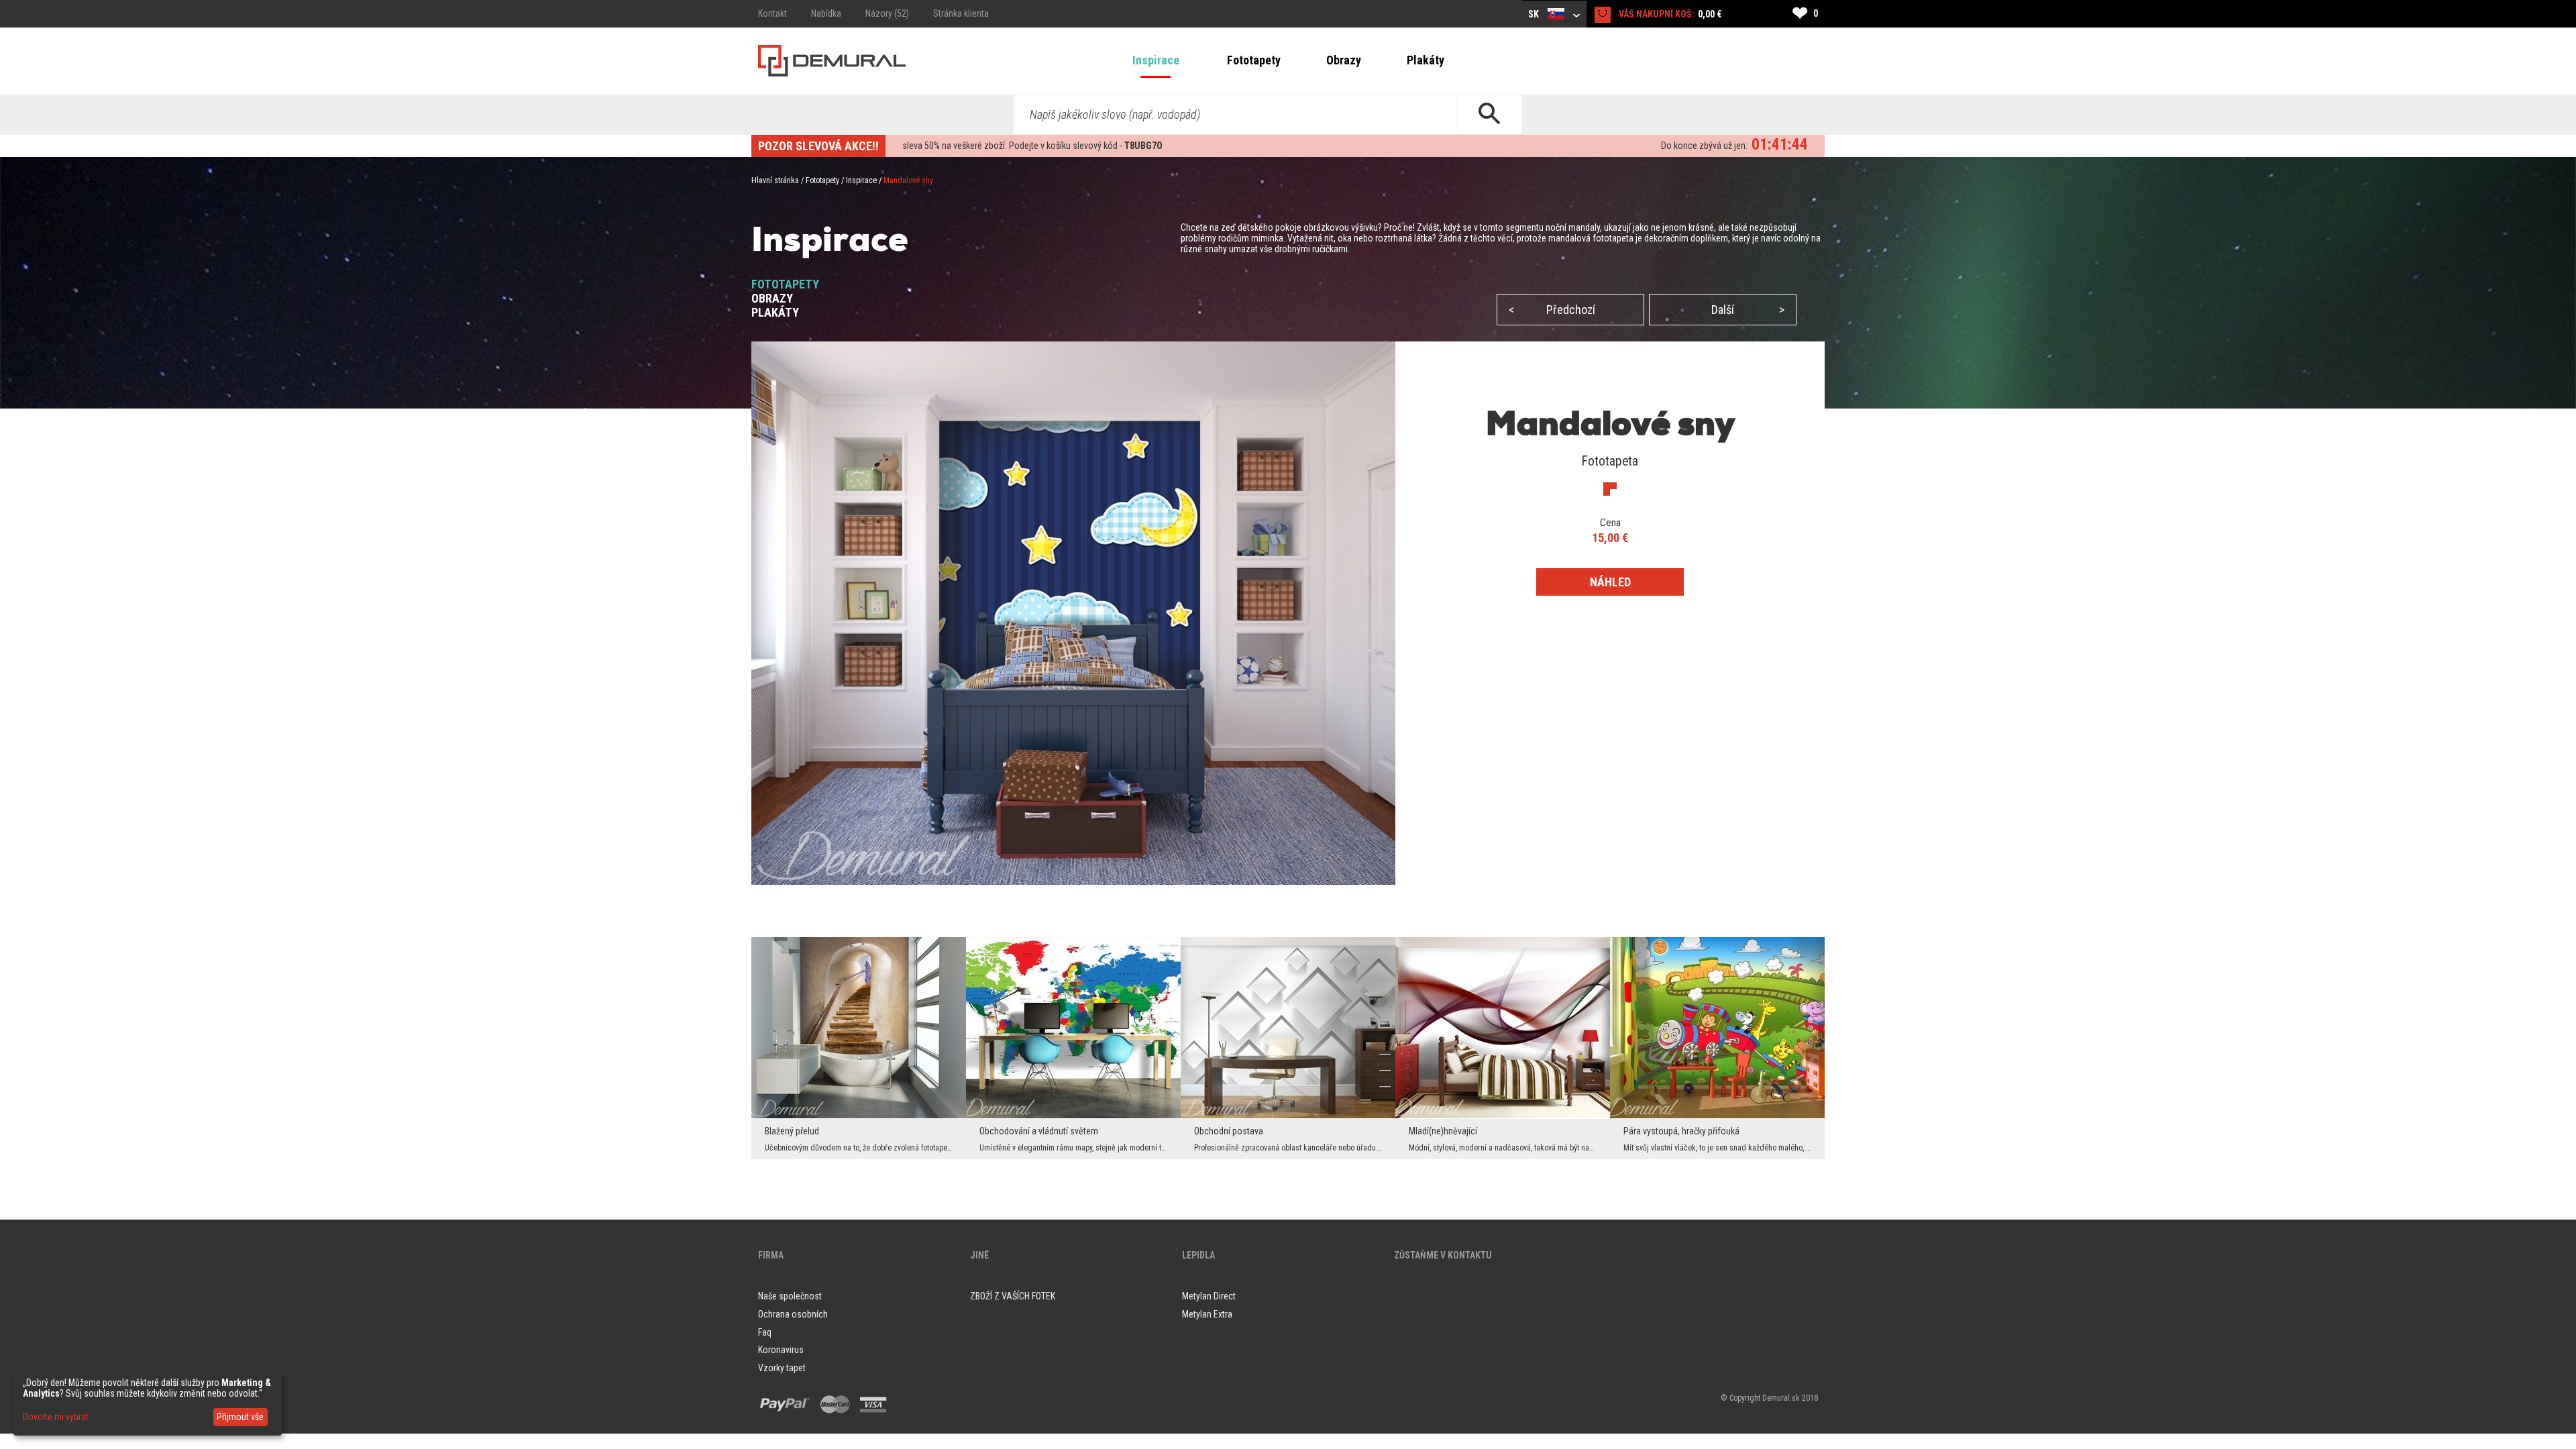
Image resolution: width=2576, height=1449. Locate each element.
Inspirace (1156, 60)
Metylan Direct (1209, 1296)
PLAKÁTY (775, 312)
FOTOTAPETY (785, 284)
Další (1748, 310)
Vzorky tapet (782, 1368)
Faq (765, 1332)
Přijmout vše (240, 1417)
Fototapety (1254, 60)
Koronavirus (781, 1350)
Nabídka (826, 13)
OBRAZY (772, 298)
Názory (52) (887, 13)
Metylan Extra (1207, 1314)
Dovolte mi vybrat (56, 1417)
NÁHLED (1610, 582)
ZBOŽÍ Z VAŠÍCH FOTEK (1013, 1296)
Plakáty (1426, 60)
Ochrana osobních (793, 1314)
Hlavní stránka (775, 180)
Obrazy (1344, 60)
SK (1535, 14)
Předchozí (1552, 310)
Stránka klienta (961, 13)
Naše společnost (790, 1296)
